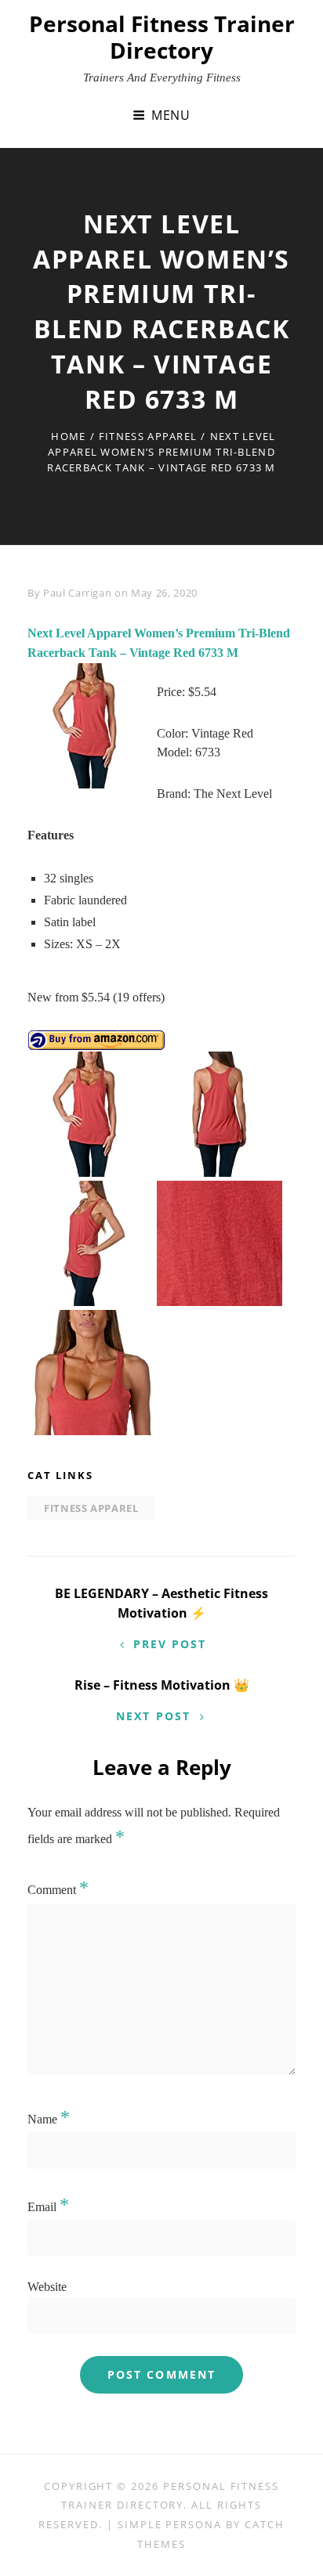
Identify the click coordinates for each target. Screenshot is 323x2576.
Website (47, 2287)
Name (49, 2119)
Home (68, 436)
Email (48, 2207)
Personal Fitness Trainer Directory (162, 37)
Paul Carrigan (77, 593)
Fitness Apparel (148, 436)
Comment (58, 1890)
